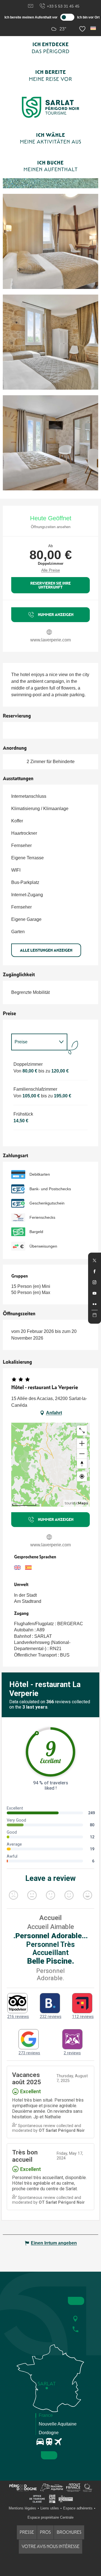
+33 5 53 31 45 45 (63, 6)
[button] (94, 28)
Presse (27, 2532)
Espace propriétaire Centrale (50, 2517)
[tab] (34, 1042)
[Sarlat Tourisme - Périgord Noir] (50, 107)
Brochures (69, 2532)
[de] (94, 28)
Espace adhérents (78, 2508)
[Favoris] (83, 29)
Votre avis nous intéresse (50, 2546)
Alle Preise (51, 570)
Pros (45, 2532)
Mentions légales (22, 2508)
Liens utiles (50, 2508)
